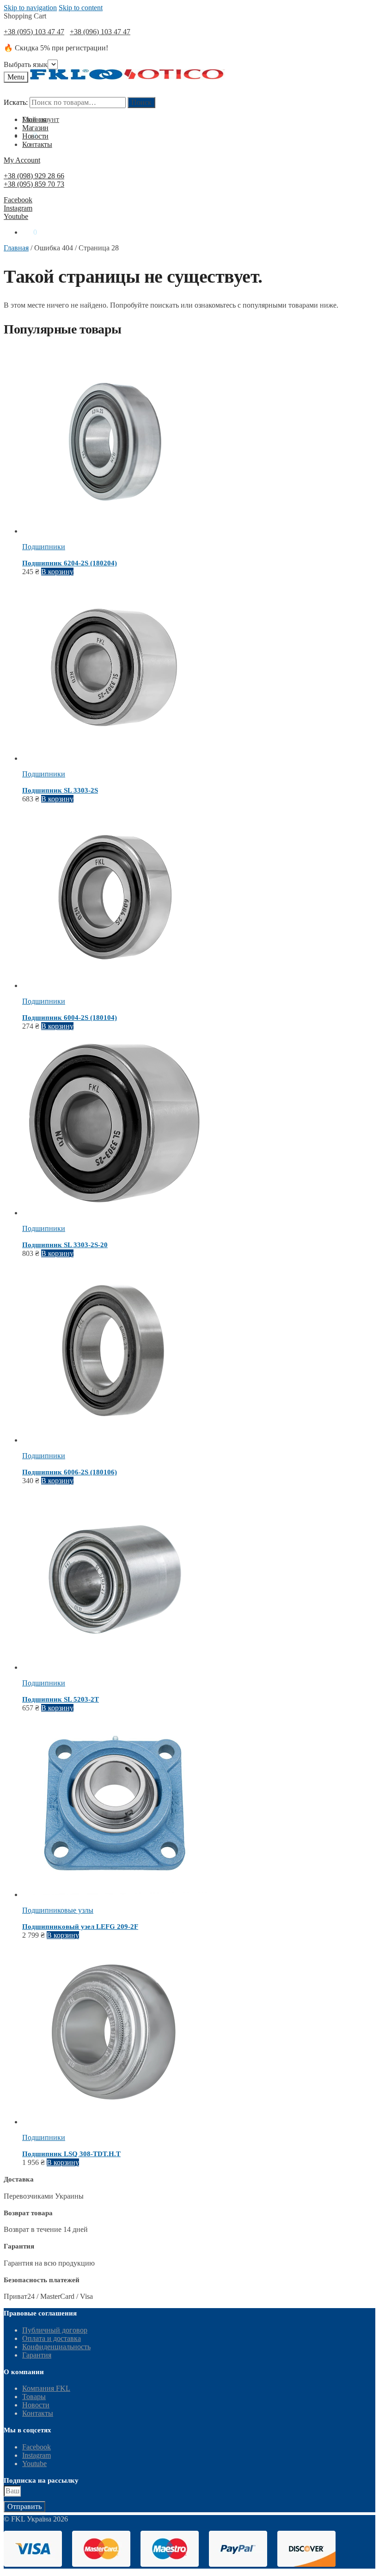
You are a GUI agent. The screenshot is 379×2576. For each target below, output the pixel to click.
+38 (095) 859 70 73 (34, 184)
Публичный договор (55, 2330)
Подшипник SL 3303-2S (60, 790)
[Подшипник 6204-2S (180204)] (115, 531)
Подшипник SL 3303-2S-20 (65, 1245)
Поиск (141, 102)
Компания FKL (46, 2388)
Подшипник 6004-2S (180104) (70, 1018)
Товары (34, 2397)
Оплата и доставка (52, 2338)
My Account (22, 160)
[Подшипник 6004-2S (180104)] (115, 985)
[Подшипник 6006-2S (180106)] (115, 1440)
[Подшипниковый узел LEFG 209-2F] (115, 1894)
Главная (16, 248)
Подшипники (44, 547)
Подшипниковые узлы (58, 1910)
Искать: (16, 102)
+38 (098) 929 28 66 (34, 176)
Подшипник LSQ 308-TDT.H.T (71, 2154)
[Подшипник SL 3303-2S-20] (115, 1213)
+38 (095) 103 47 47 (34, 32)
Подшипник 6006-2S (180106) (70, 1472)
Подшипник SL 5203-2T (61, 1699)
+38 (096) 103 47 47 (100, 32)
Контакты (38, 2413)
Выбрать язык (26, 64)
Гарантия (37, 2355)
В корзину (57, 572)
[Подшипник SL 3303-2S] (115, 758)
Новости (36, 2405)
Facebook (18, 200)
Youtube (16, 216)
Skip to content (81, 8)
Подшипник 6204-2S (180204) (70, 563)
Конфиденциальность (56, 2347)
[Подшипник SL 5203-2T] (115, 1667)
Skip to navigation (30, 8)
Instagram (18, 208)
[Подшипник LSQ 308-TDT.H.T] (115, 2122)
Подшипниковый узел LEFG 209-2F (80, 1927)
